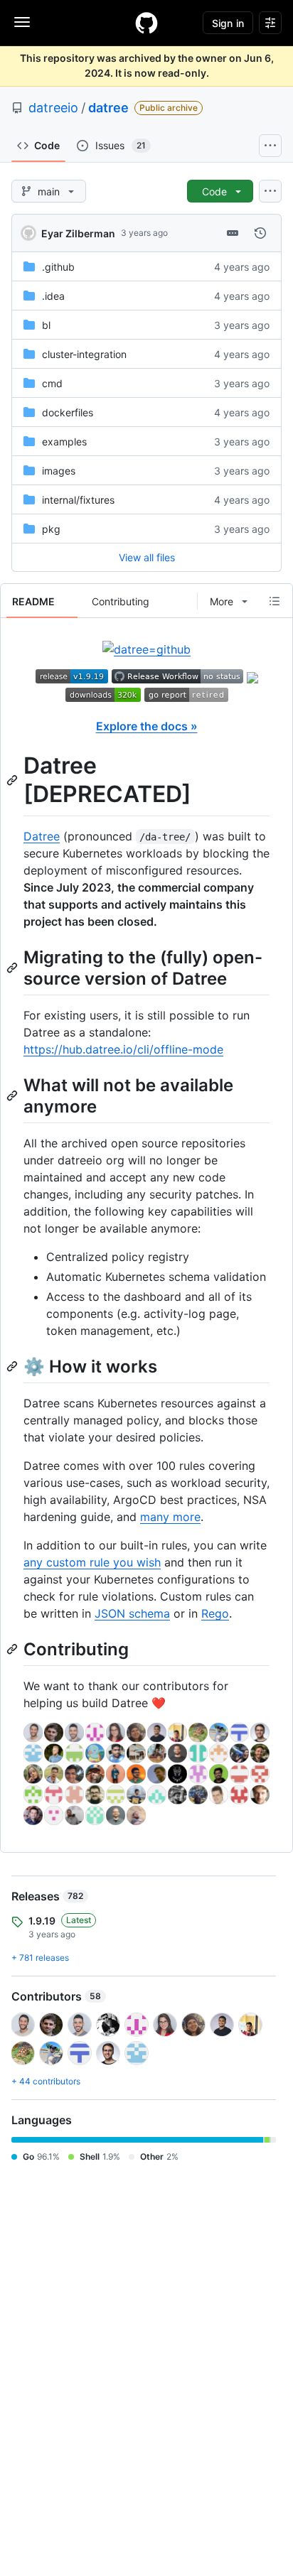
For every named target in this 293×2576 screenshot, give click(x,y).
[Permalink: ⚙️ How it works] (14, 1366)
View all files (147, 557)
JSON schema (132, 1613)
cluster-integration (84, 354)
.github (58, 267)
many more (170, 1517)
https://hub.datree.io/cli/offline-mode (123, 1049)
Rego (215, 1613)
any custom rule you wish (92, 1562)
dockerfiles (68, 412)
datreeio (53, 108)
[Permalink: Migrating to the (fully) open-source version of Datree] (14, 968)
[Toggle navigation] (22, 22)
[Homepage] (146, 23)
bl (46, 325)
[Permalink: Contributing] (14, 1649)
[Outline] (275, 601)
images (59, 471)
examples (64, 442)
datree (108, 108)
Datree (42, 836)
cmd (52, 383)
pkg (51, 529)
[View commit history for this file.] (260, 233)
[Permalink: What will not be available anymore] (14, 1095)
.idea (53, 296)
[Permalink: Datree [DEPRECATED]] (14, 780)
